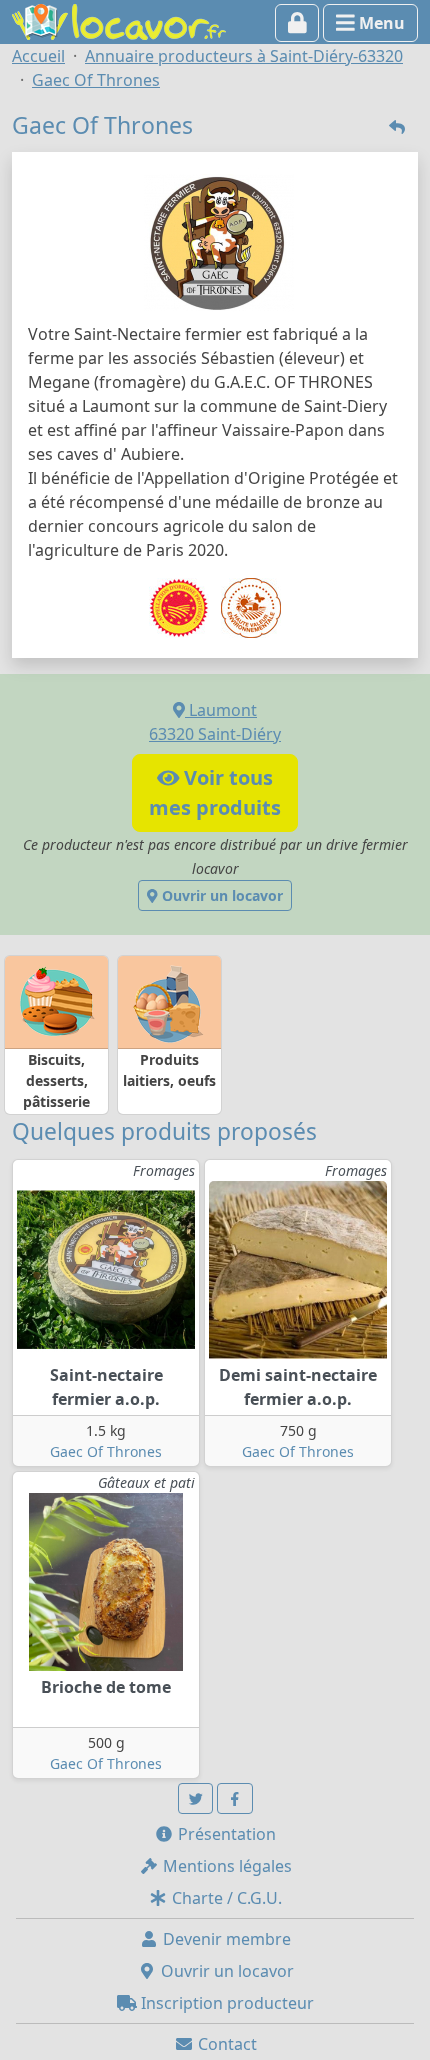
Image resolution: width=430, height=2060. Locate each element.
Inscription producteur (225, 2003)
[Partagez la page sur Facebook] (235, 1798)
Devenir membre (225, 1939)
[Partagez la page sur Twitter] (196, 1798)
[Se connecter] (297, 23)
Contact (225, 2044)
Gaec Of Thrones (106, 1451)
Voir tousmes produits (215, 792)
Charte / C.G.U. (225, 1898)
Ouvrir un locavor (220, 895)
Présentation (225, 1834)
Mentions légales (225, 1866)
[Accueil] (119, 20)
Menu (380, 23)
